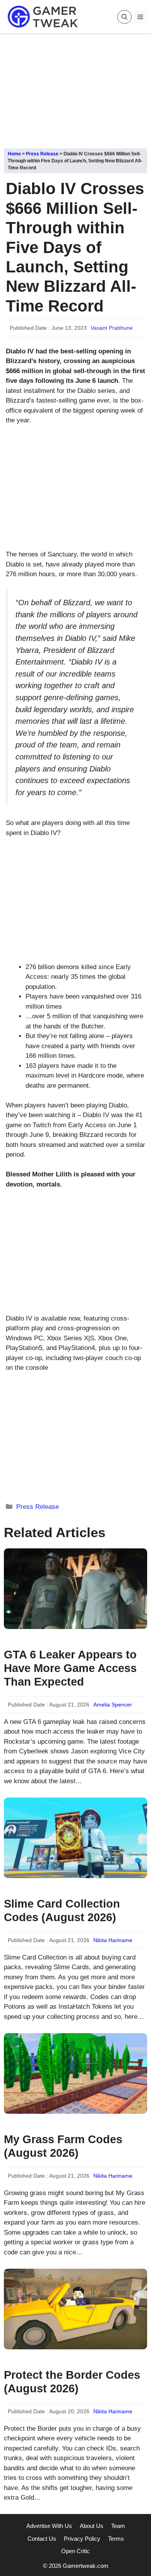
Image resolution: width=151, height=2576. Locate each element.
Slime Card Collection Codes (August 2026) (62, 1910)
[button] (124, 17)
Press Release (42, 154)
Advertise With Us (49, 2526)
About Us (92, 2526)
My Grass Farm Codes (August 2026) (63, 2146)
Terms (116, 2539)
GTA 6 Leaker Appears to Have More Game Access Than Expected (70, 1668)
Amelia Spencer (113, 1705)
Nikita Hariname (113, 1940)
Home (14, 154)
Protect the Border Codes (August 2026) (72, 2382)
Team (118, 2526)
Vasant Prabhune (112, 328)
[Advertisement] (75, 88)
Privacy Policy (82, 2539)
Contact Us (42, 2539)
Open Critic (75, 2551)
